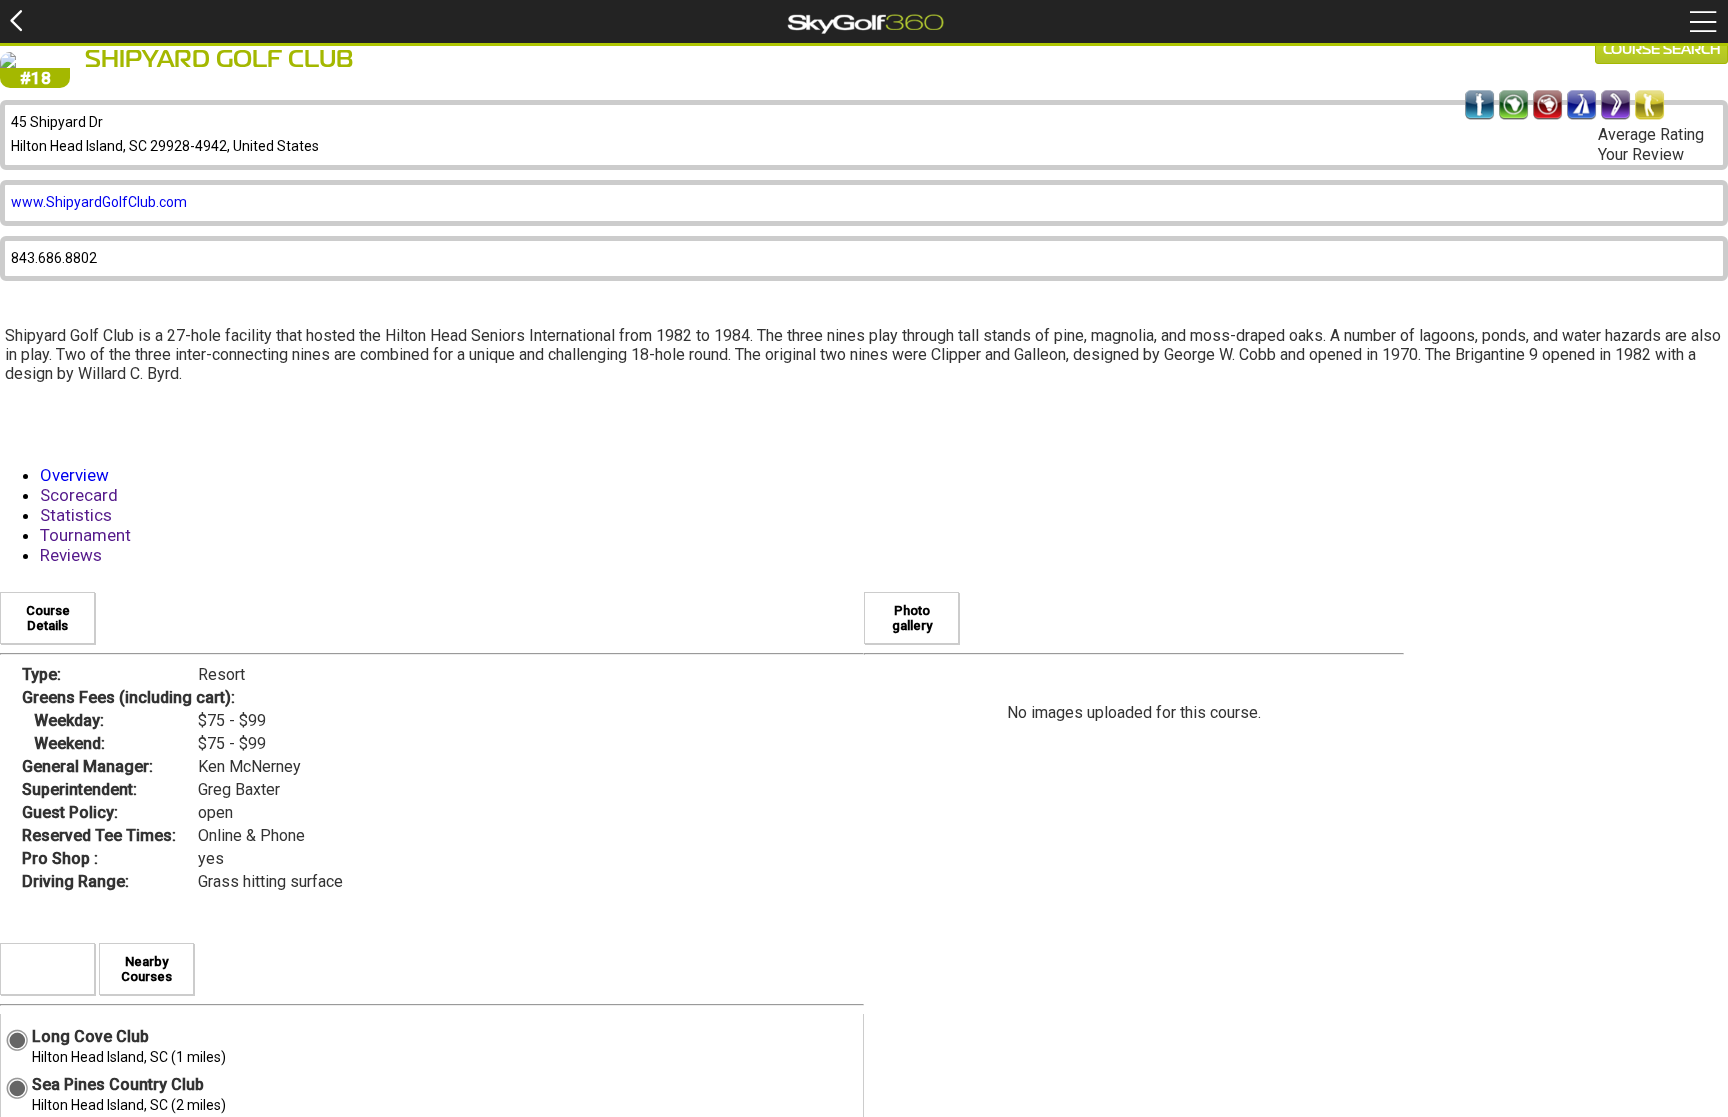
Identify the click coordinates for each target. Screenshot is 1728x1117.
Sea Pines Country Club (118, 1084)
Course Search (1661, 50)
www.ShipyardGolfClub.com (99, 202)
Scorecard (79, 495)
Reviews (71, 555)
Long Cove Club (90, 1036)
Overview (74, 475)
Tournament (85, 535)
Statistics (76, 515)
